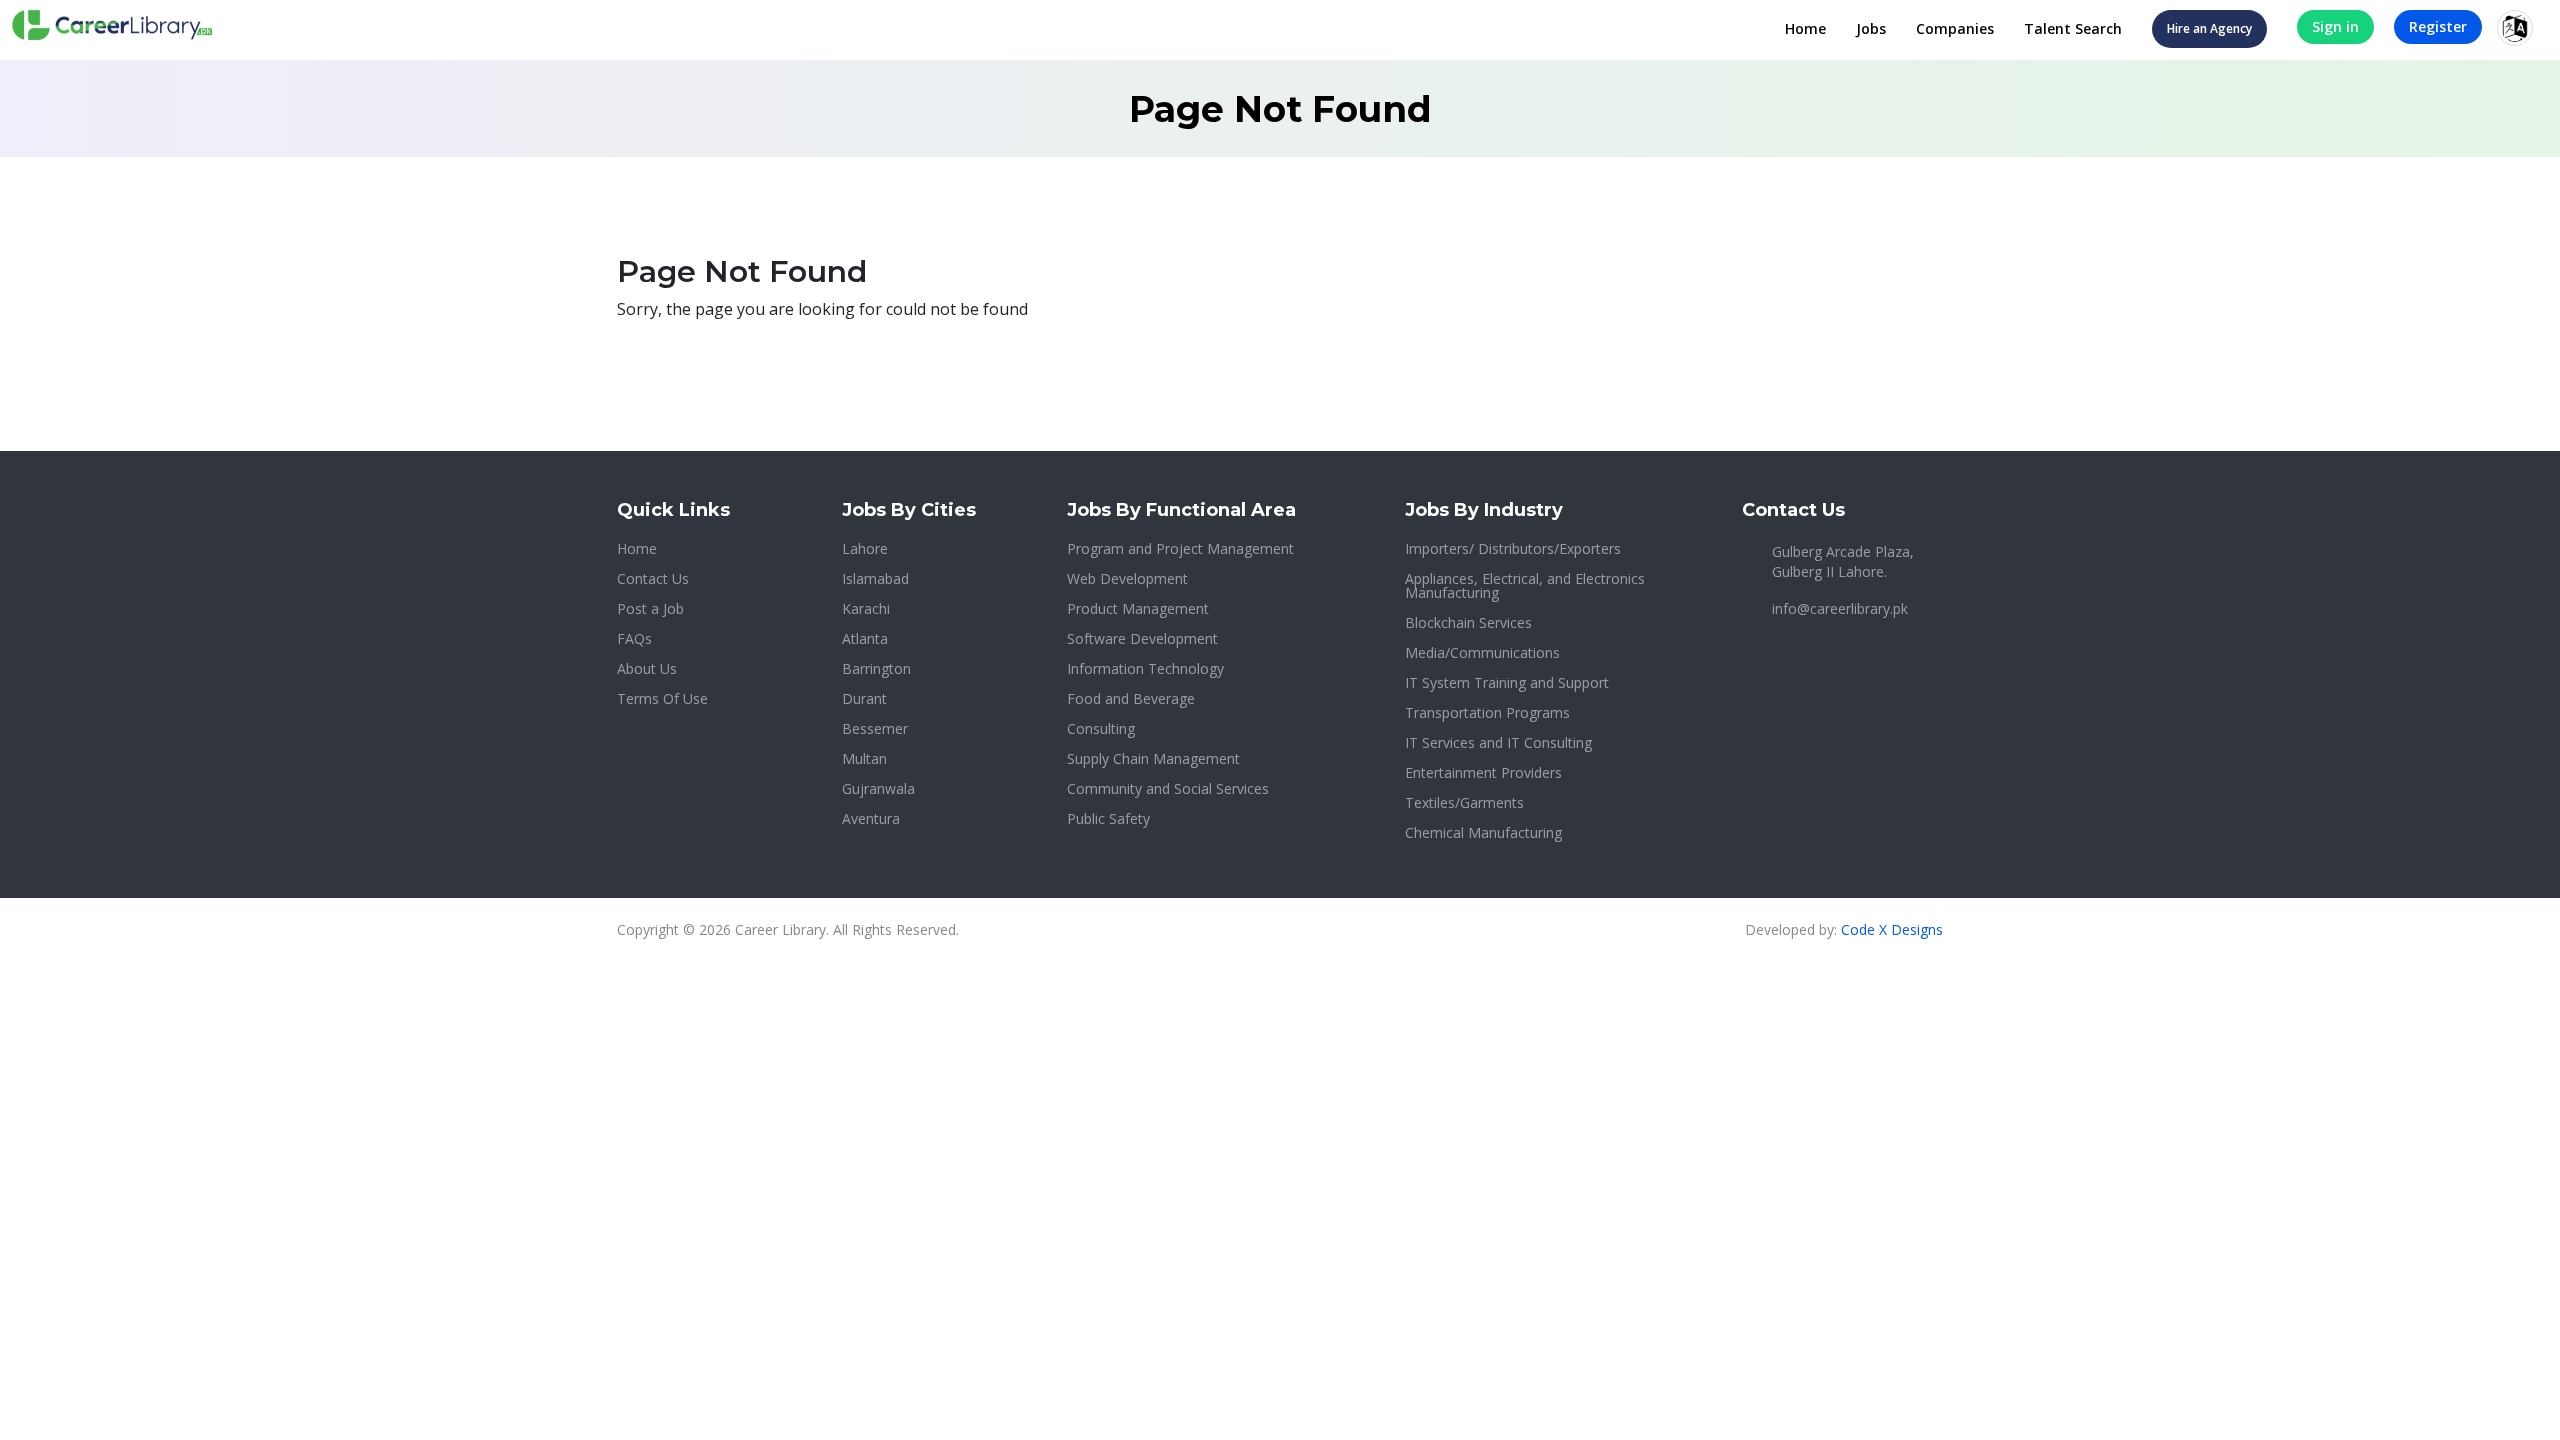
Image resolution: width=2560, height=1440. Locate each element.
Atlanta (865, 638)
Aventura (871, 818)
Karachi (866, 608)
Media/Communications (1482, 652)
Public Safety (1108, 818)
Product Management (1138, 608)
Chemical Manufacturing (1483, 832)
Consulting (1101, 728)
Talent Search (2073, 28)
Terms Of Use (662, 698)
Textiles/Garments (1464, 802)
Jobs (1871, 28)
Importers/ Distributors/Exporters (1513, 548)
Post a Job (650, 608)
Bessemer (875, 728)
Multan (864, 758)
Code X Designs (1892, 929)
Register (2438, 26)
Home (1805, 28)
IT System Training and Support (1507, 682)
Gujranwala (878, 788)
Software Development (1142, 638)
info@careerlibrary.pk (1840, 608)
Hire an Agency (2209, 28)
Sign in (2335, 26)
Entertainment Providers (1483, 772)
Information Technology (1145, 668)
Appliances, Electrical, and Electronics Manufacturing (1525, 585)
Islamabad (875, 578)
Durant (864, 698)
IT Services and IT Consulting (1498, 742)
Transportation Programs (1487, 712)
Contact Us (653, 578)
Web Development (1127, 578)
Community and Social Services (1168, 788)
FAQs (634, 638)
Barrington (876, 668)
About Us (647, 668)
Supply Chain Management (1153, 758)
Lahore (865, 548)
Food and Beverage (1131, 698)
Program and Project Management (1180, 548)
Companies (1955, 28)
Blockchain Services (1468, 622)
